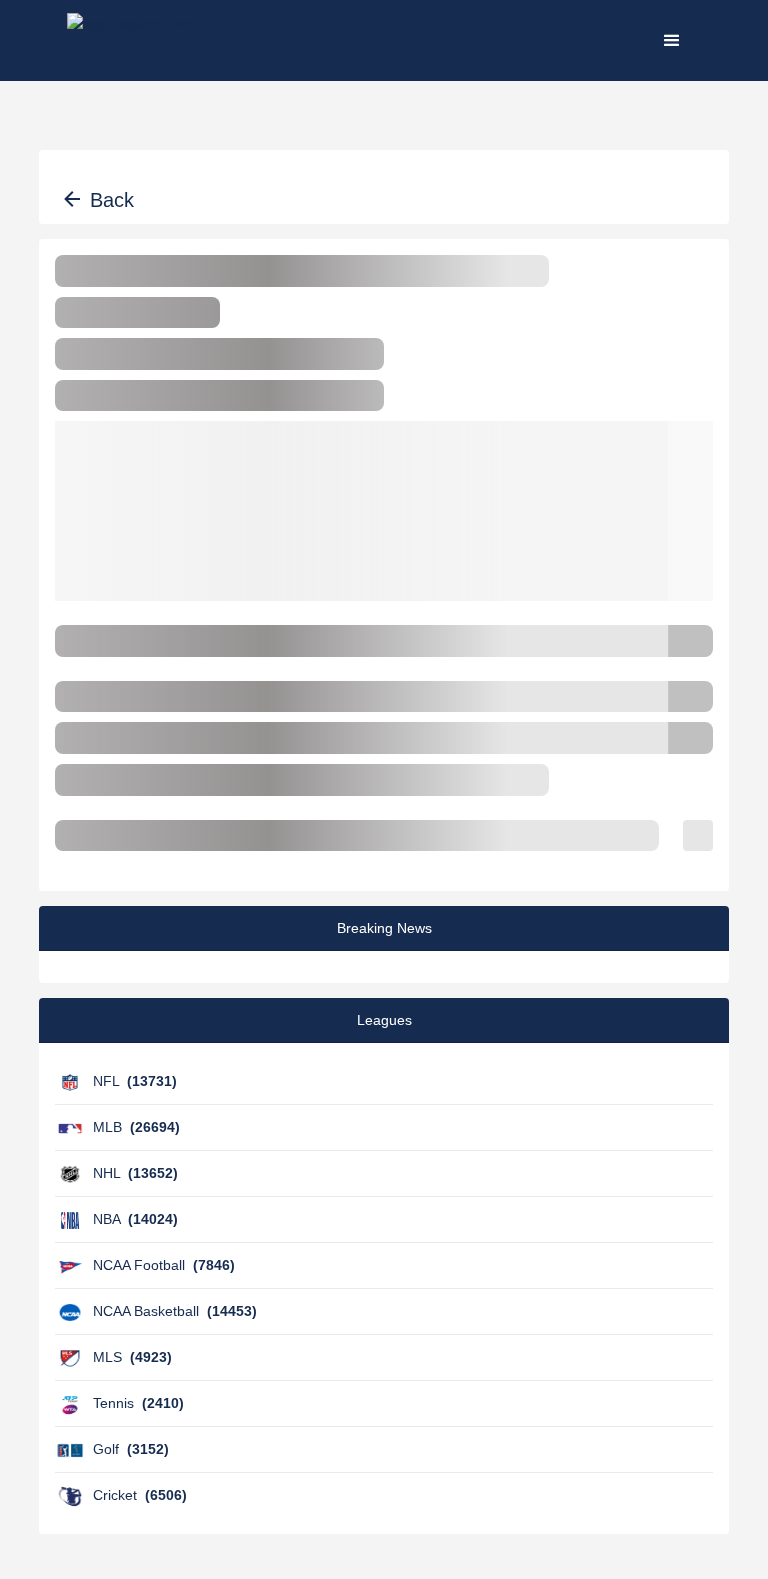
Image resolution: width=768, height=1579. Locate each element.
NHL (135, 1173)
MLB (136, 1127)
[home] (129, 40)
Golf (131, 1449)
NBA (135, 1219)
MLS (132, 1357)
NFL (135, 1081)
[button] (672, 40)
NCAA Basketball (175, 1311)
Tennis (138, 1403)
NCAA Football (164, 1265)
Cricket (140, 1495)
